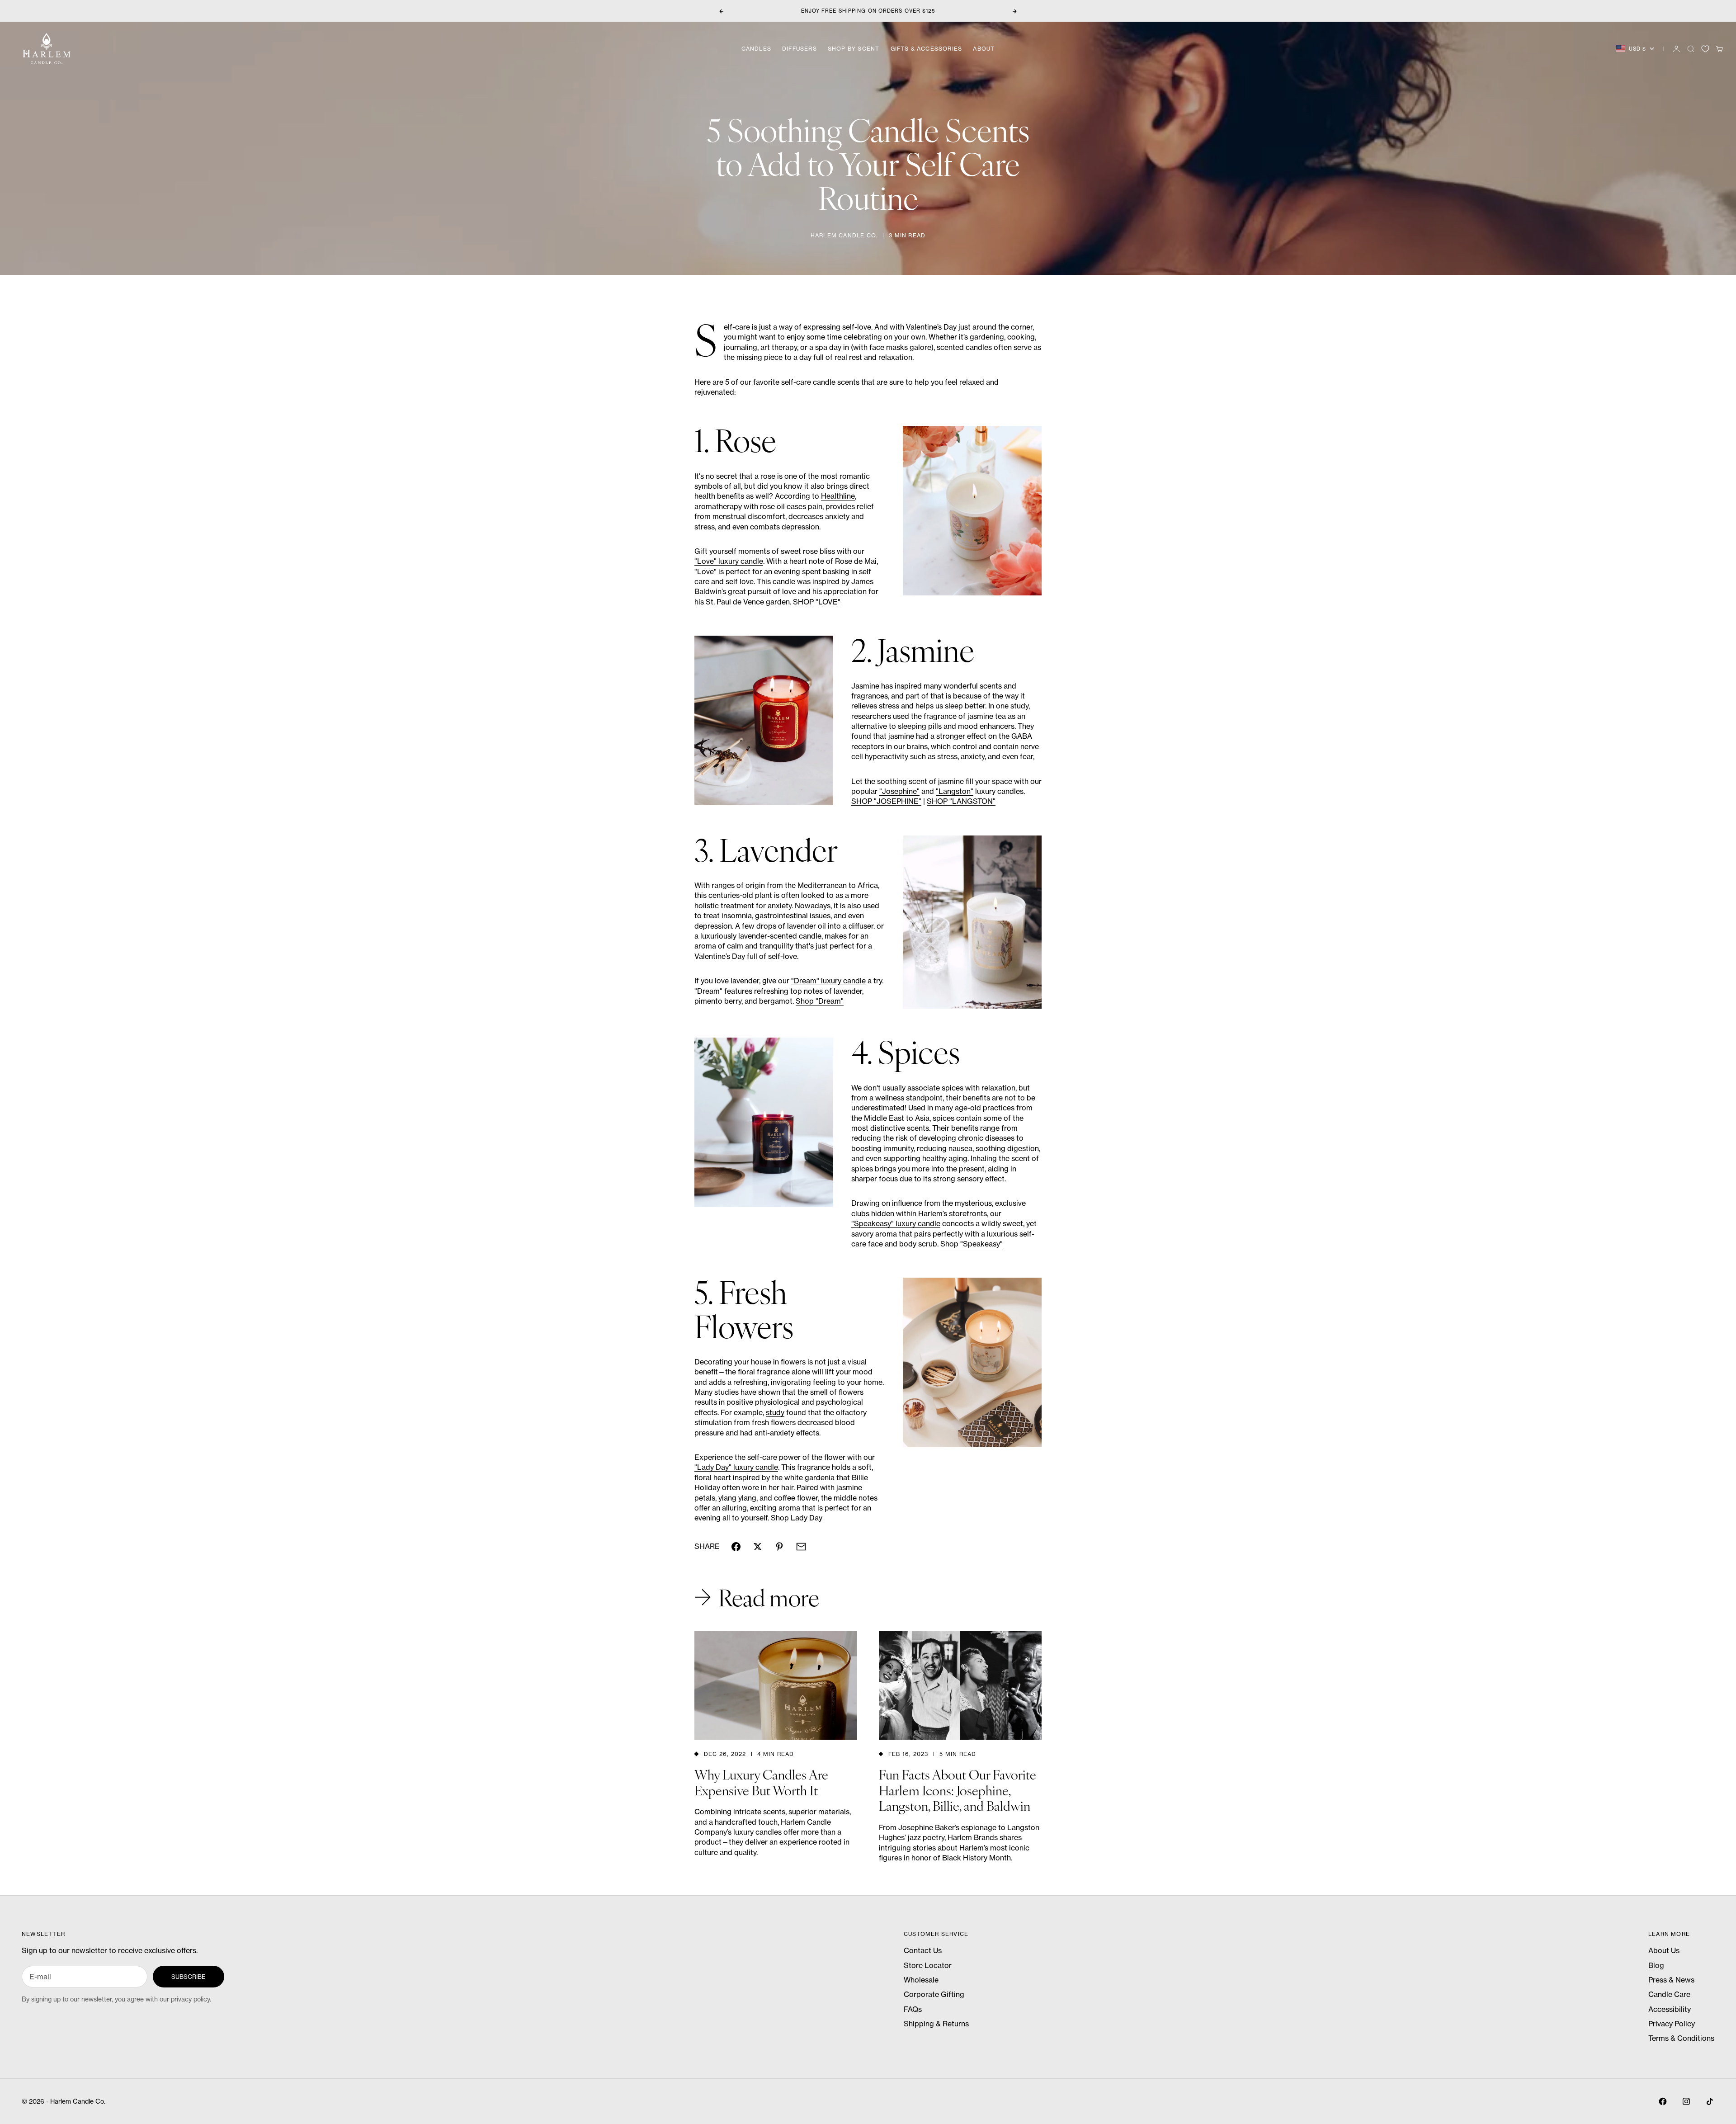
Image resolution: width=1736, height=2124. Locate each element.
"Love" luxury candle (729, 561)
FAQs (913, 2009)
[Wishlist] (1705, 49)
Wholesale (921, 1980)
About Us (1664, 1950)
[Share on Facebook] (736, 1547)
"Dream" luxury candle (828, 981)
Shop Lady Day (797, 1518)
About (984, 49)
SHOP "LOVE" (817, 602)
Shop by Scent (854, 49)
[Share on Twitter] (758, 1547)
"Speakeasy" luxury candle (896, 1223)
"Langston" (955, 791)
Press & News (1671, 1980)
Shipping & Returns (936, 2024)
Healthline (838, 496)
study (1019, 706)
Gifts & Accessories (927, 49)
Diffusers (800, 49)
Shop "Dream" (820, 1001)
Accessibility (1670, 2009)
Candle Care (1669, 1994)
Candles (756, 49)
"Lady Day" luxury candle (736, 1467)
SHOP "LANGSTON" (961, 801)
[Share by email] (801, 1547)
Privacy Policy (1672, 2024)
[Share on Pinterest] (779, 1547)
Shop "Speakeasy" (972, 1244)
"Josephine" (899, 791)
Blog (1656, 1965)
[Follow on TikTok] (1710, 2101)
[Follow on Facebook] (1663, 2101)
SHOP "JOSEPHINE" (886, 801)
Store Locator (928, 1965)
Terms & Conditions (1681, 2038)
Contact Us (923, 1950)
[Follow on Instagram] (1686, 2101)
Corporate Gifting (934, 1994)
